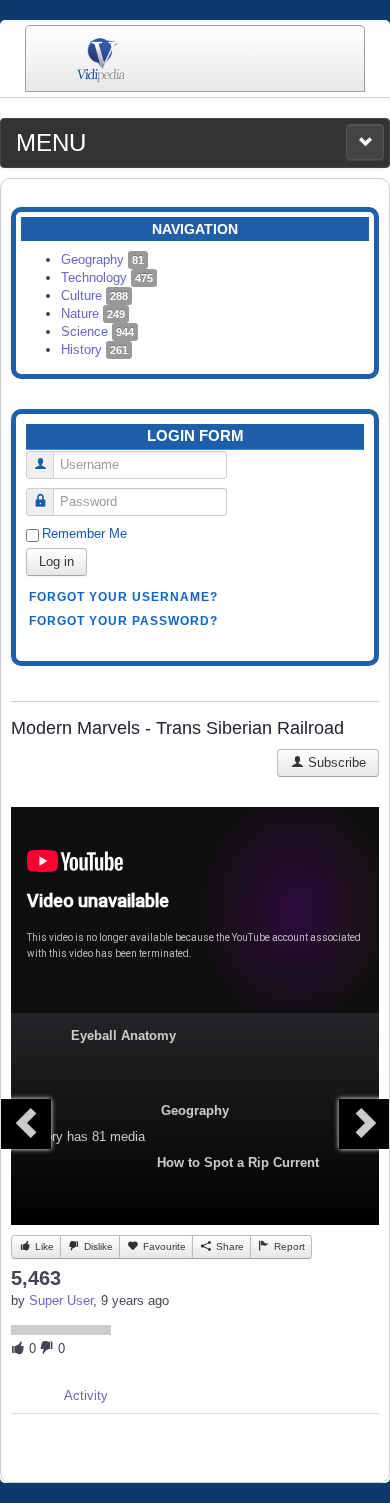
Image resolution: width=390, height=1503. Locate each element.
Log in (56, 561)
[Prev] (26, 1124)
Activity (86, 1395)
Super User (61, 1300)
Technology (107, 277)
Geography (102, 259)
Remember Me (84, 533)
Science (97, 331)
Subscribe (335, 762)
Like (43, 1246)
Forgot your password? (123, 621)
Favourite (163, 1246)
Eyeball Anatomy (123, 1035)
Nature (93, 313)
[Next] (364, 1124)
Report (288, 1246)
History (94, 349)
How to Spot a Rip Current (238, 1162)
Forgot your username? (123, 597)
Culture (94, 295)
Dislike (97, 1246)
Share (228, 1246)
